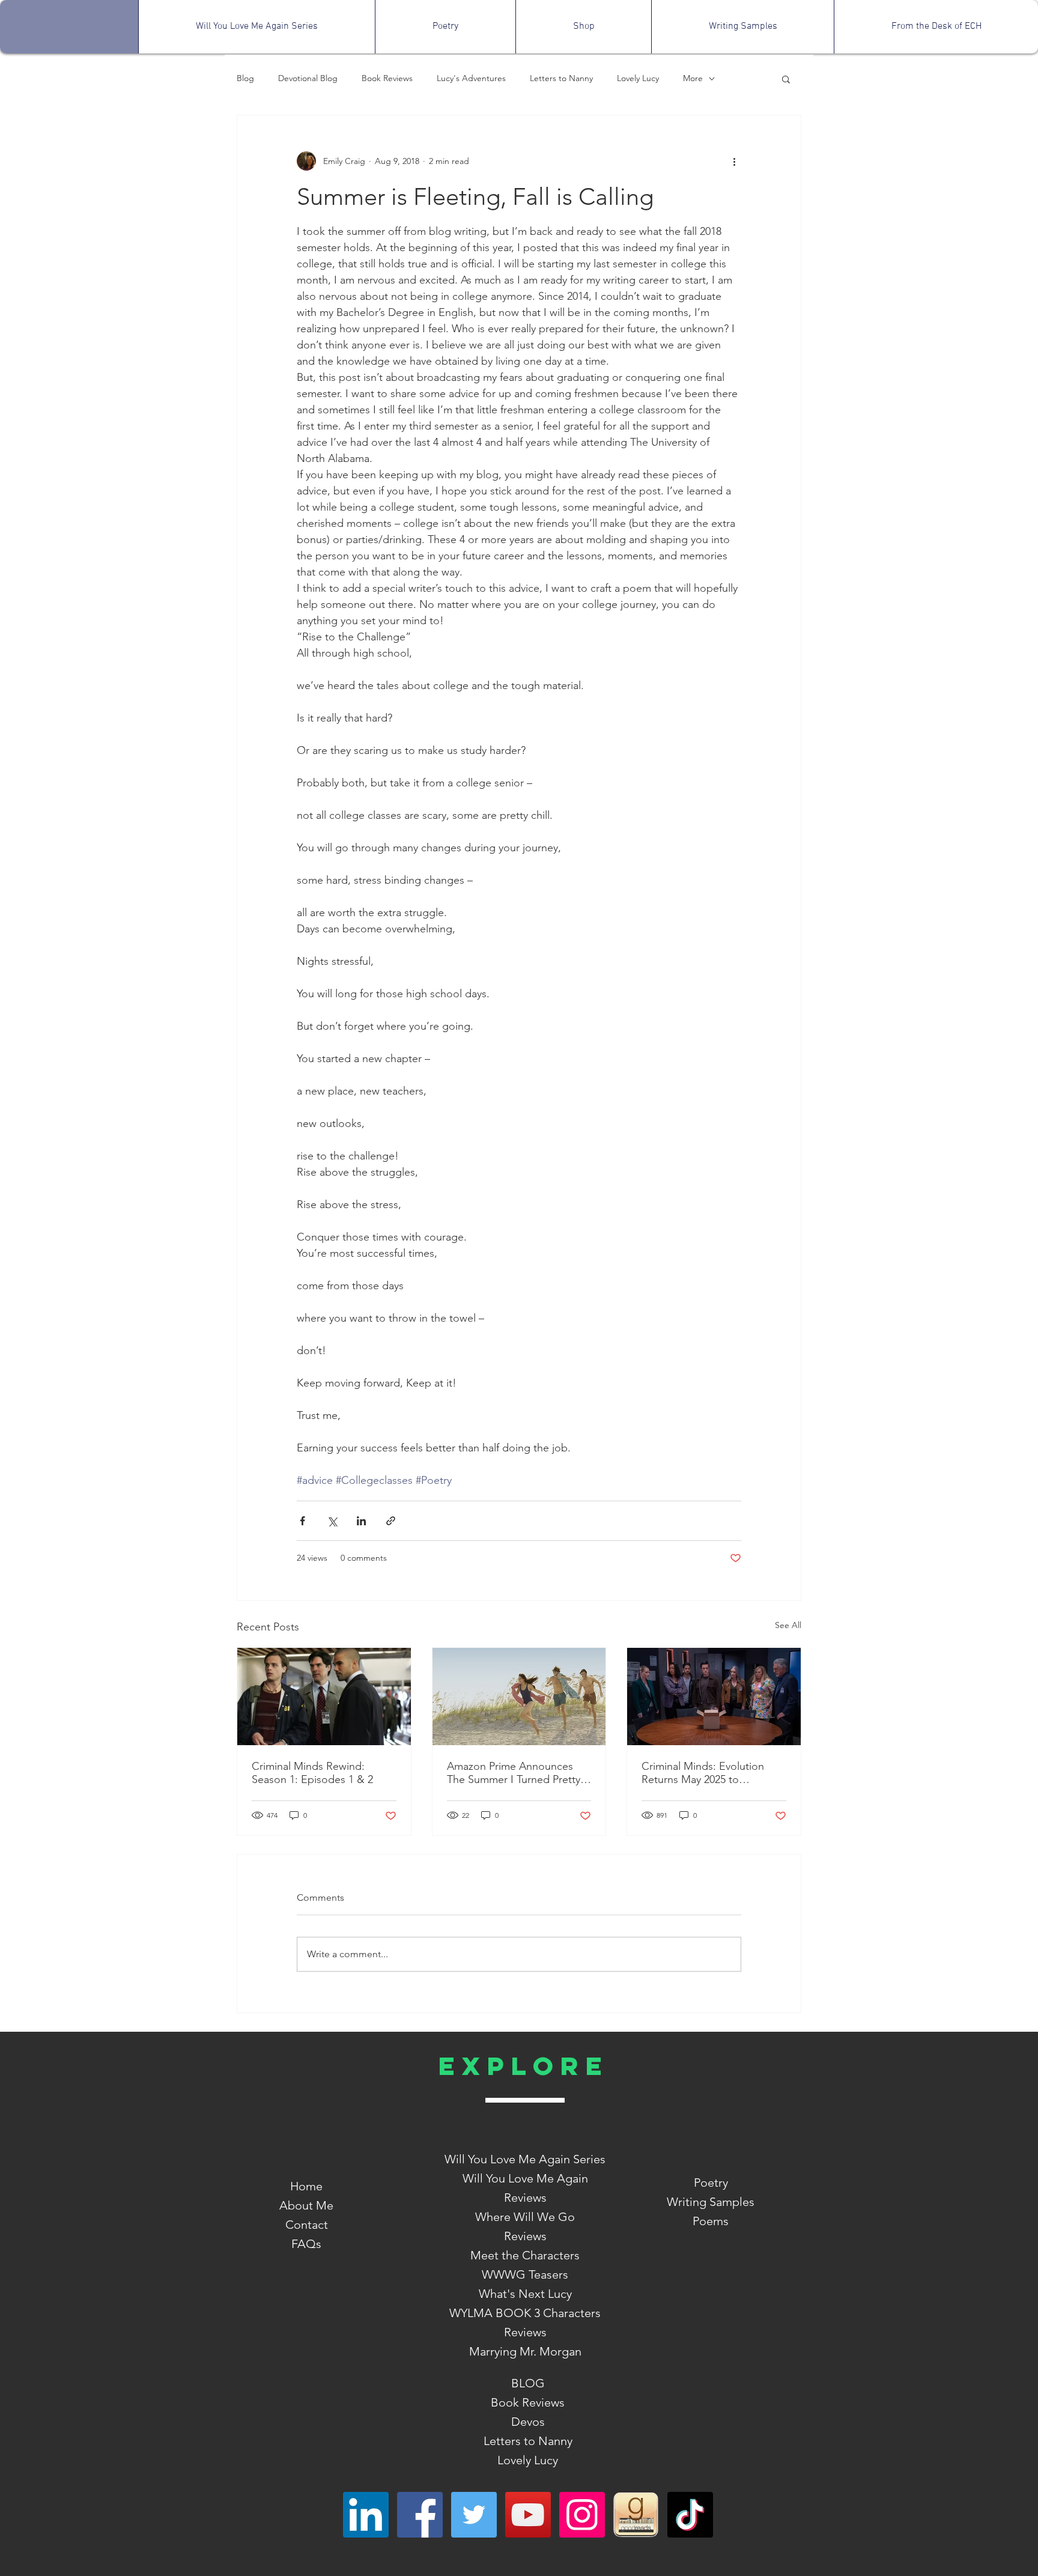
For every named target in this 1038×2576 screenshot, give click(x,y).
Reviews (525, 2236)
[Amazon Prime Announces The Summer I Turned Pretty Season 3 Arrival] (519, 1697)
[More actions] (734, 161)
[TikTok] (690, 2515)
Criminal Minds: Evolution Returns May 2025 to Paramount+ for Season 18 (705, 1773)
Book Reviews (387, 78)
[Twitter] (474, 2515)
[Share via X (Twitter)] (332, 1521)
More (693, 78)
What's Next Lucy (525, 2294)
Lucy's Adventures (471, 78)
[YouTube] (528, 2515)
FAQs (306, 2244)
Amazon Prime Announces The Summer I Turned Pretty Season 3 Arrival (514, 1773)
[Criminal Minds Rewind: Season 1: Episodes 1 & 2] (324, 1697)
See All (788, 1625)
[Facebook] (420, 2515)
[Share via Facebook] (302, 1521)
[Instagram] (582, 2515)
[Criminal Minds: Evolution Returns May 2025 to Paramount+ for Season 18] (714, 1697)
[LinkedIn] (366, 2515)
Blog (245, 78)
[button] (786, 79)
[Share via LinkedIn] (361, 1521)
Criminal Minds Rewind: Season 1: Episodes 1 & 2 (312, 1773)
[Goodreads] (636, 2515)
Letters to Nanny (561, 78)
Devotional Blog (308, 78)
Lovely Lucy (638, 78)
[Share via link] (391, 1521)
